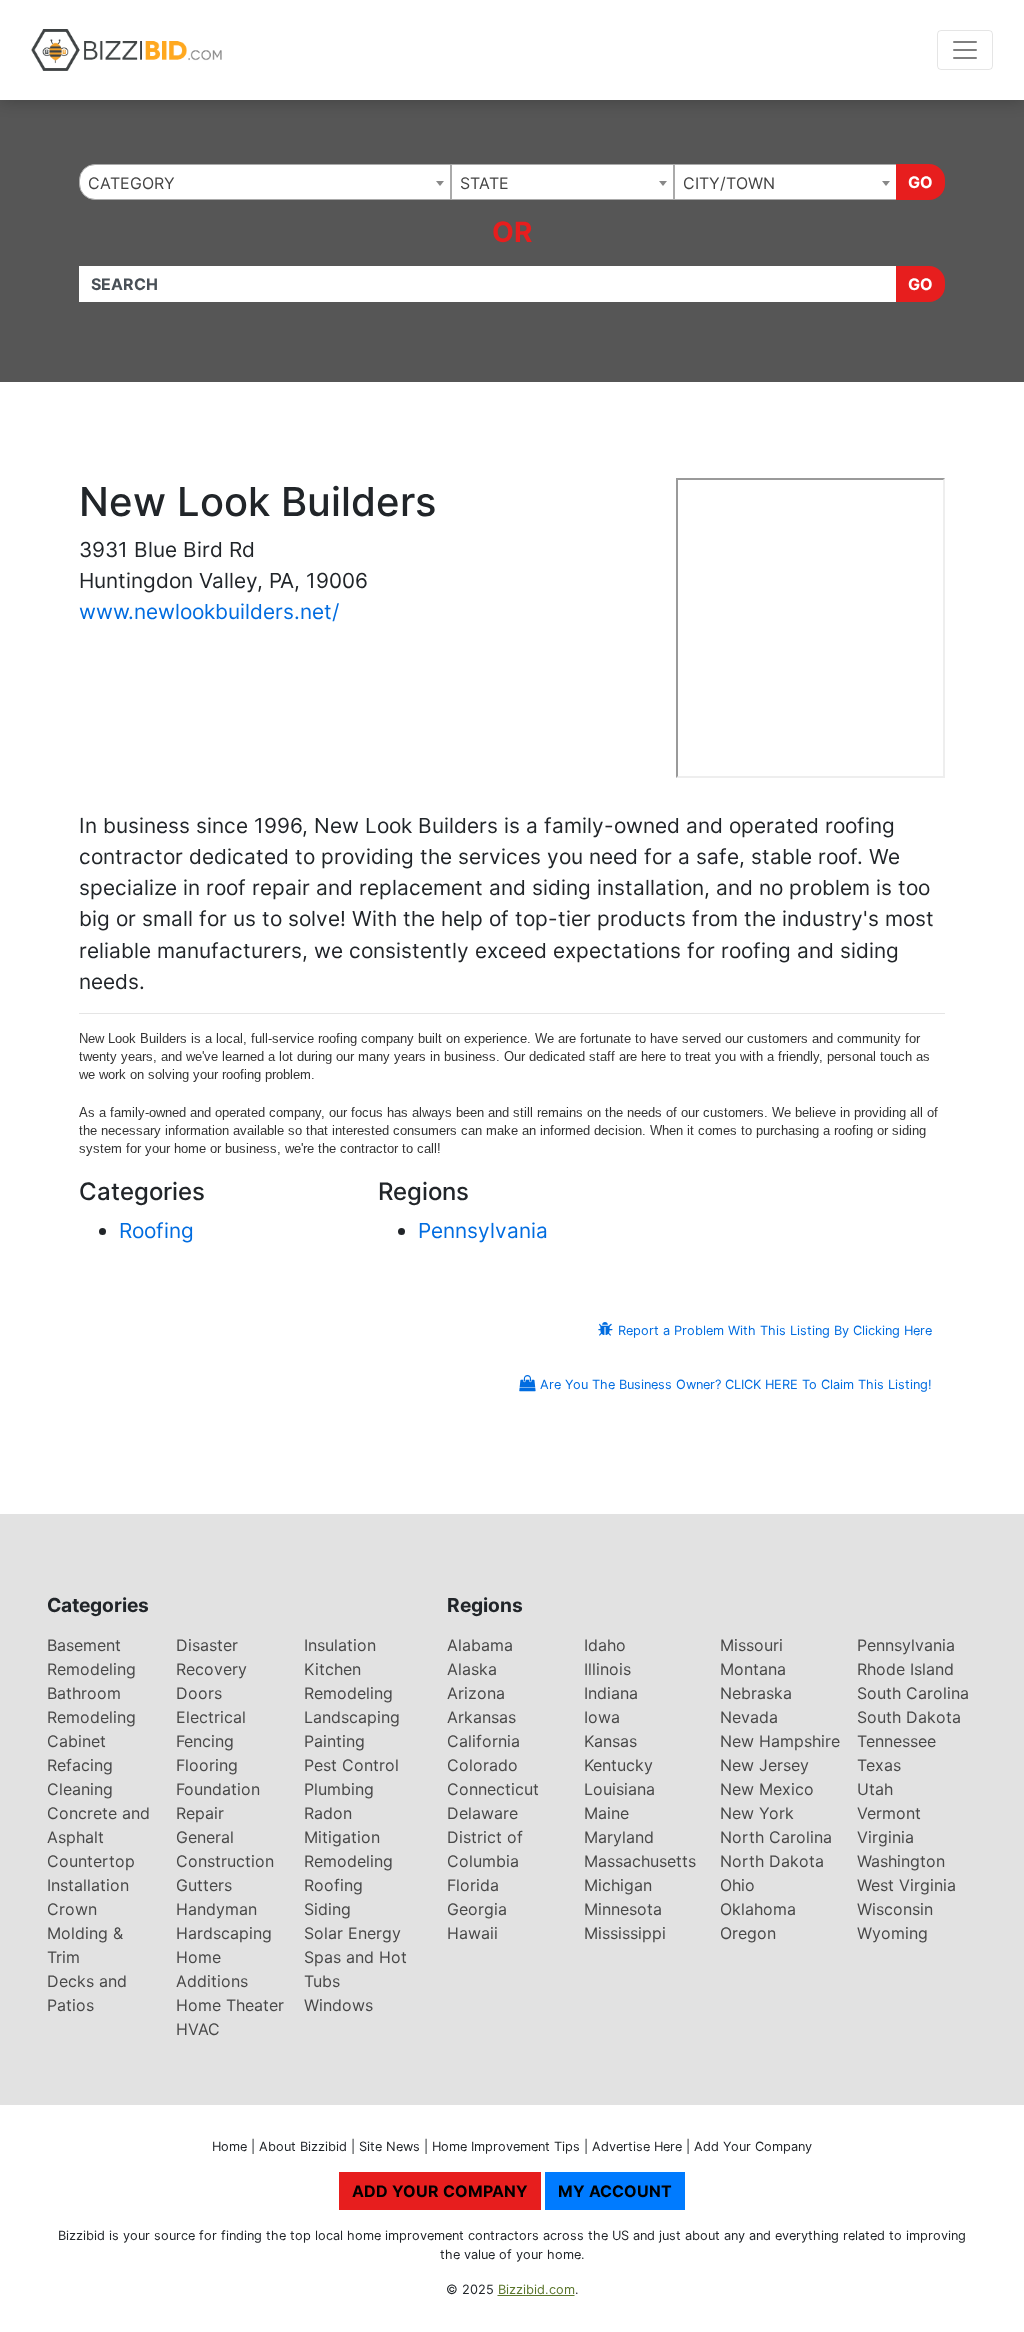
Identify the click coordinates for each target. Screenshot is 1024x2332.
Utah (875, 1789)
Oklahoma (758, 1909)
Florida (473, 1885)
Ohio (737, 1885)
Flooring (207, 1765)
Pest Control (351, 1765)
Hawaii (472, 1933)
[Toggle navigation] (965, 50)
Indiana (611, 1693)
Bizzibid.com (536, 2289)
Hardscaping (224, 1933)
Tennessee (896, 1741)
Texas (879, 1765)
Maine (606, 1813)
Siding (327, 1909)
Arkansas (481, 1717)
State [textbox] (484, 183)
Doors (199, 1693)
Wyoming (892, 1933)
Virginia (885, 1837)
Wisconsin (895, 1909)
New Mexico (767, 1789)
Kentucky (618, 1765)
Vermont (889, 1813)
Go (920, 182)
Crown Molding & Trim (85, 1933)
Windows (338, 2005)
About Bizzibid (303, 2146)
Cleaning (80, 1789)
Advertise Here (637, 2146)
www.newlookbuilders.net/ (209, 611)
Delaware (482, 1813)
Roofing (156, 1230)
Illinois (607, 1669)
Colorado (482, 1765)
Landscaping (352, 1717)
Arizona (476, 1693)
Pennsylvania (483, 1230)
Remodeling (348, 1861)
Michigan (618, 1885)
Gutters (204, 1885)
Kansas (610, 1741)
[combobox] (265, 182)
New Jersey (764, 1765)
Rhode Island (905, 1669)
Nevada (749, 1717)
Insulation (340, 1645)
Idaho (605, 1645)
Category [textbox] (131, 183)
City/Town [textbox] (729, 183)
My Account (615, 2191)
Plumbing (339, 1789)
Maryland (619, 1837)
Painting (334, 1741)
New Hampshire (780, 1741)
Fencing (205, 1741)
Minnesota (623, 1909)
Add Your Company (753, 2146)
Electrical (211, 1717)
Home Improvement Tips (506, 2146)
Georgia (477, 1909)
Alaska (472, 1669)
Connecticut (493, 1789)
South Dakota (909, 1717)
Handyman (216, 1909)
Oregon (748, 1933)
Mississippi (625, 1933)
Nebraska (756, 1693)
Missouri (751, 1645)
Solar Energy (352, 1933)
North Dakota (772, 1861)
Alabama (480, 1645)
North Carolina (776, 1837)
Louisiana (619, 1789)
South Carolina (913, 1693)
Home (229, 2146)
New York (757, 1813)
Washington (901, 1861)
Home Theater (230, 2005)
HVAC (198, 2029)
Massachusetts (640, 1861)
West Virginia (906, 1885)
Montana (753, 1669)
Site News (389, 2146)
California (483, 1741)
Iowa (602, 1717)
